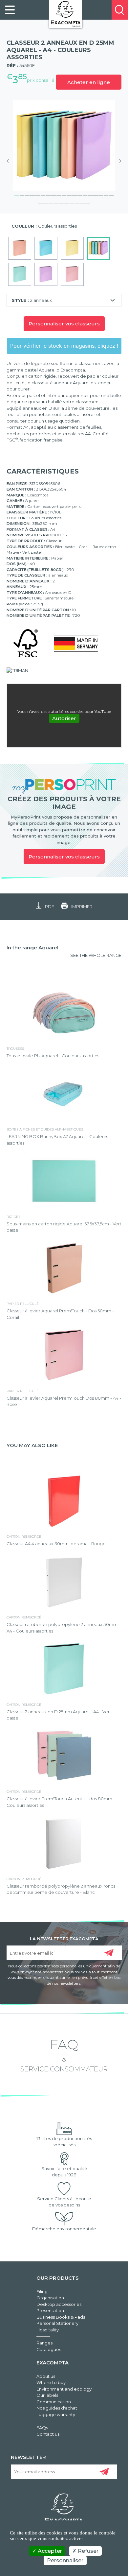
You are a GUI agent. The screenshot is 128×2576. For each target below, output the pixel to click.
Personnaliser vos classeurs (64, 324)
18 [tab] (106, 194)
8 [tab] (53, 194)
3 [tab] (27, 194)
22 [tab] (51, 202)
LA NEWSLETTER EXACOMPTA (64, 1938)
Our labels (47, 2395)
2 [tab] (22, 194)
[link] (10, 10)
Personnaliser (65, 2560)
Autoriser (64, 718)
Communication (54, 2402)
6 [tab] (43, 194)
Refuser (87, 2551)
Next (118, 161)
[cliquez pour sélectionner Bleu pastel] (46, 248)
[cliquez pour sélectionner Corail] (20, 248)
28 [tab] (82, 202)
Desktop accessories (59, 2304)
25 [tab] (67, 202)
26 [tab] (72, 202)
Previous (10, 161)
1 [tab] (17, 194)
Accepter (49, 2551)
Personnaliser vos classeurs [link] (64, 857)
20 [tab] (40, 202)
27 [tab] (77, 202)
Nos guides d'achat (57, 2408)
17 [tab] (101, 194)
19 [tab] (111, 194)
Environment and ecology (64, 2389)
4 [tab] (32, 194)
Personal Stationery (57, 2323)
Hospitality (48, 2330)
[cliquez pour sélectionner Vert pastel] (20, 274)
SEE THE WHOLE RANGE (96, 955)
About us (46, 2376)
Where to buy (51, 2382)
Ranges (44, 2343)
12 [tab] (75, 194)
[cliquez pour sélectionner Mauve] (46, 274)
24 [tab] (61, 202)
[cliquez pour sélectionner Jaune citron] (72, 248)
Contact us (48, 2434)
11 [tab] (69, 194)
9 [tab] (59, 194)
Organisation (50, 2298)
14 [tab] (85, 194)
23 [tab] (56, 202)
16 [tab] (96, 194)
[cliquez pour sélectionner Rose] (72, 274)
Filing (42, 2291)
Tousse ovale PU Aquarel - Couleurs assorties (53, 1056)
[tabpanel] (64, 146)
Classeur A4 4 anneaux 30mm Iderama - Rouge (56, 1544)
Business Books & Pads (61, 2317)
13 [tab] (80, 194)
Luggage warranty (56, 2414)
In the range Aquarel (32, 948)
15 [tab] (90, 194)
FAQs (42, 2428)
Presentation (50, 2310)
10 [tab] (64, 194)
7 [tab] (48, 194)
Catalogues (49, 2349)
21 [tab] (46, 202)
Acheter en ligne (89, 82)
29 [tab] (88, 202)
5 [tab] (38, 194)
